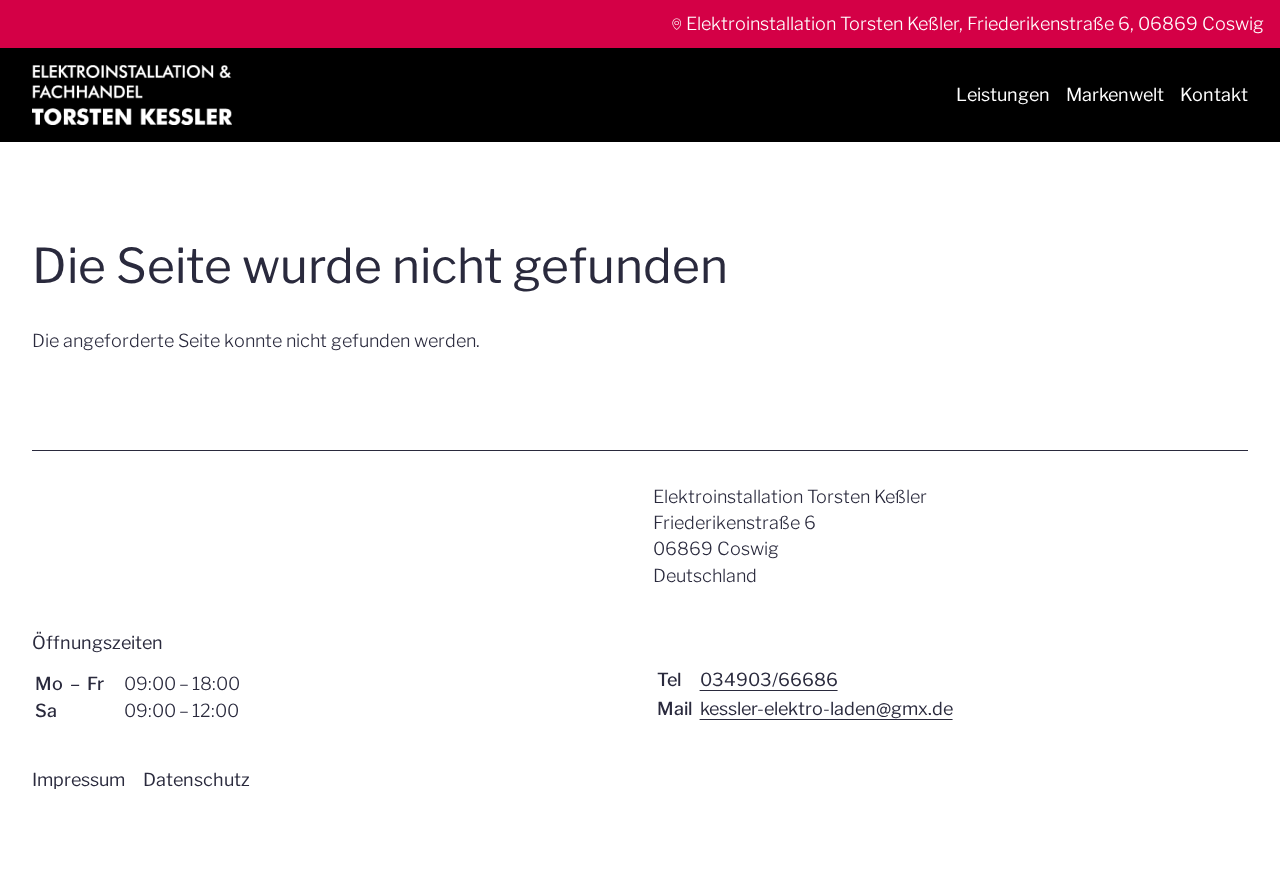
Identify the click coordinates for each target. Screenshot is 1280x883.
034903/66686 (769, 679)
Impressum (78, 779)
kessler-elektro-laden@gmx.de (826, 708)
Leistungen (1003, 94)
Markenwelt (1115, 94)
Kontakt (1214, 94)
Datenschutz (196, 779)
